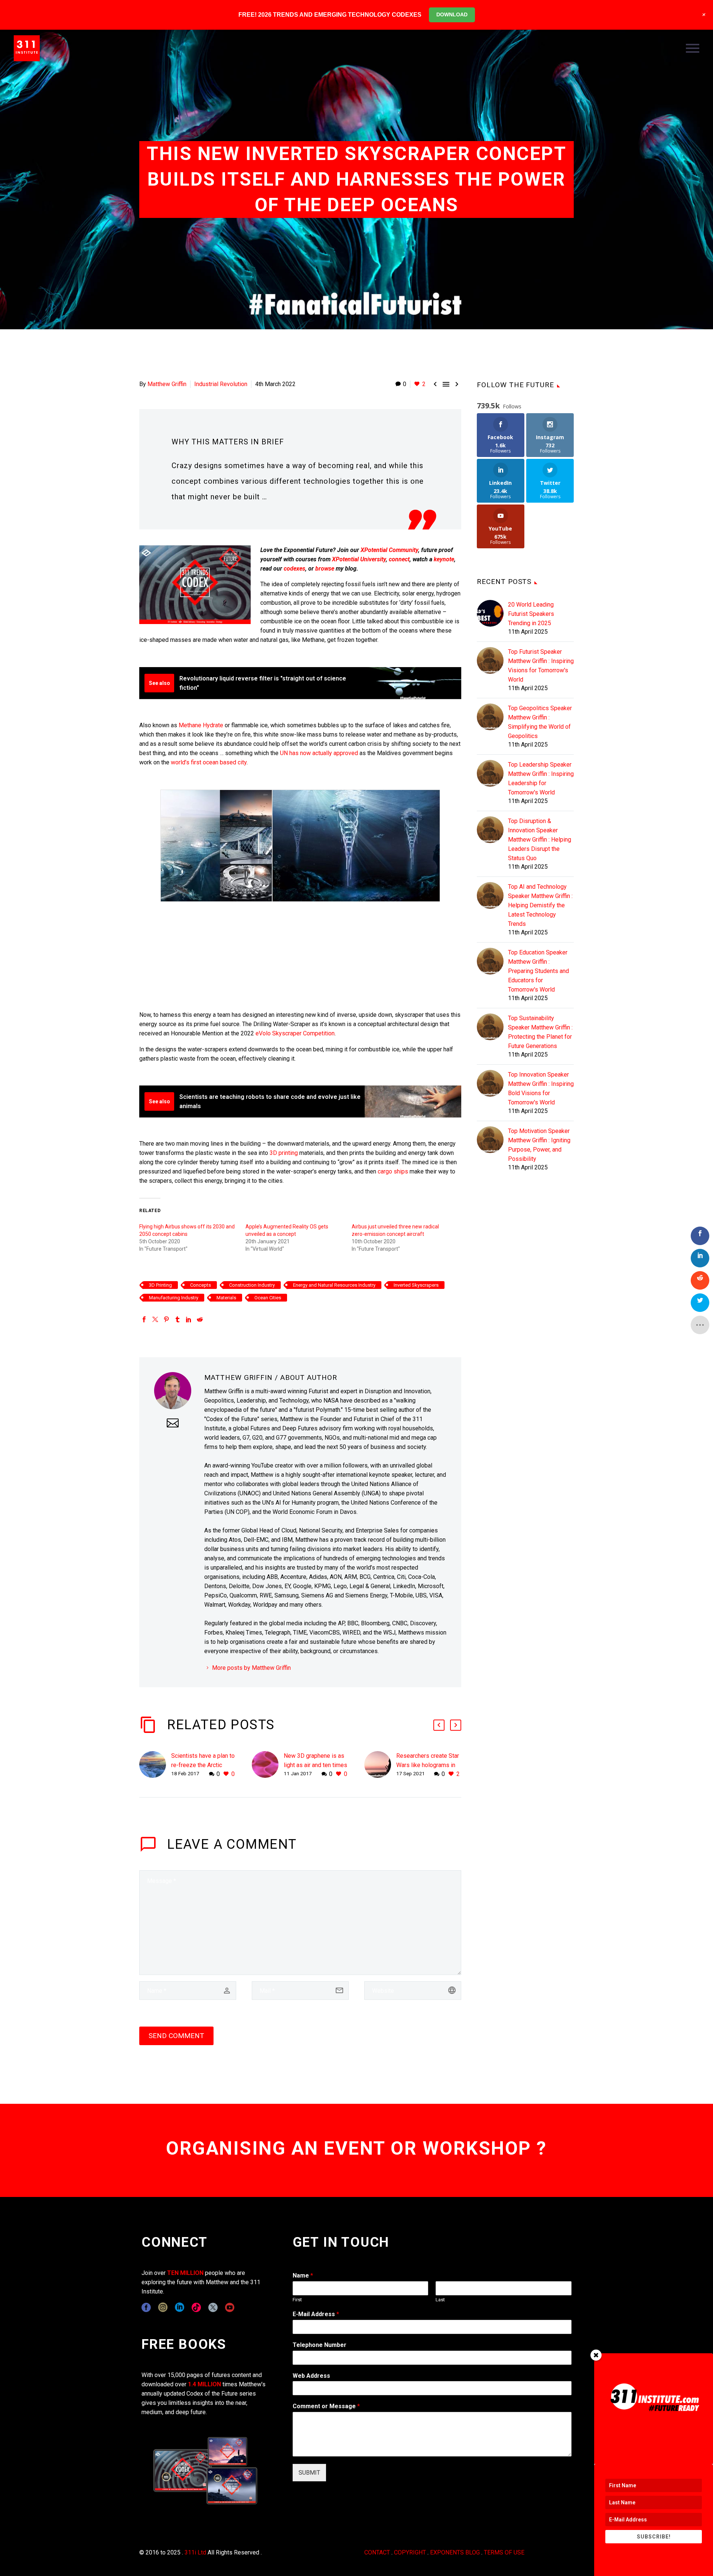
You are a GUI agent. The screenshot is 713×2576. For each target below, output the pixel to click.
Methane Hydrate (201, 725)
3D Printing (160, 1285)
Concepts (201, 1285)
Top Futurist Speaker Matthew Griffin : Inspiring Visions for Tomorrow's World (541, 666)
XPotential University (359, 559)
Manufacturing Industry (174, 1298)
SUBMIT (309, 2473)
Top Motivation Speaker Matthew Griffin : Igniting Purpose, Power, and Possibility (539, 1145)
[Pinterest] (166, 1319)
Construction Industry (252, 1285)
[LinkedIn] (189, 1319)
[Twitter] (155, 1319)
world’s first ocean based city (209, 762)
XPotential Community (389, 550)
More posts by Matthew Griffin (251, 1668)
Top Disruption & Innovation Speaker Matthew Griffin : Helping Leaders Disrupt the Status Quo (540, 840)
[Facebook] (144, 1319)
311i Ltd (195, 2552)
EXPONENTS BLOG (455, 2552)
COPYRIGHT (410, 2552)
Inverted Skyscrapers (416, 1285)
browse (325, 569)
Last (440, 2300)
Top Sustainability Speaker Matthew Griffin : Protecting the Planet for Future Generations (540, 1032)
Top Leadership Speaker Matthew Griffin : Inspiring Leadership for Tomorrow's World (541, 778)
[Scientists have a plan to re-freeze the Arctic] (155, 1765)
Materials (226, 1298)
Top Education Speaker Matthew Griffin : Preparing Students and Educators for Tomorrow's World (538, 971)
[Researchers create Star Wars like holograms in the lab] (380, 1765)
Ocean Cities (268, 1298)
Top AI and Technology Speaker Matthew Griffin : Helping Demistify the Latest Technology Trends (540, 905)
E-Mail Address (316, 2314)
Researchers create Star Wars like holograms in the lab (428, 1765)
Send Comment (176, 2036)
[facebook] (146, 2307)
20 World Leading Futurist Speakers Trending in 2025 (531, 614)
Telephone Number (320, 2345)
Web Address (311, 2376)
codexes (294, 569)
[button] (439, 1725)
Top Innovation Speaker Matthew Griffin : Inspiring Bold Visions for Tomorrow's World (541, 1088)
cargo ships (393, 1171)
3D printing (284, 1153)
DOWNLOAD (452, 14)
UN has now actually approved (319, 753)
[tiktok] (196, 2307)
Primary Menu (693, 48)
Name (303, 2275)
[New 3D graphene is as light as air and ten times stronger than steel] (268, 1765)
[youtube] (230, 2307)
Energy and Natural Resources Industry (334, 1285)
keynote (444, 559)
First (297, 2300)
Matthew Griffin (167, 384)
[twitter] (213, 2307)
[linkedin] (180, 2307)
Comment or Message (326, 2406)
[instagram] (163, 2307)
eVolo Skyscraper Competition (295, 1033)
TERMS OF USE (504, 2552)
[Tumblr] (178, 1319)
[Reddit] (200, 1319)
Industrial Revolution (221, 384)
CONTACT (377, 2552)
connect (399, 559)
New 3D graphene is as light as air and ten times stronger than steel (315, 1765)
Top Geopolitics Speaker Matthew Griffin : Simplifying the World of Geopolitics (540, 722)
